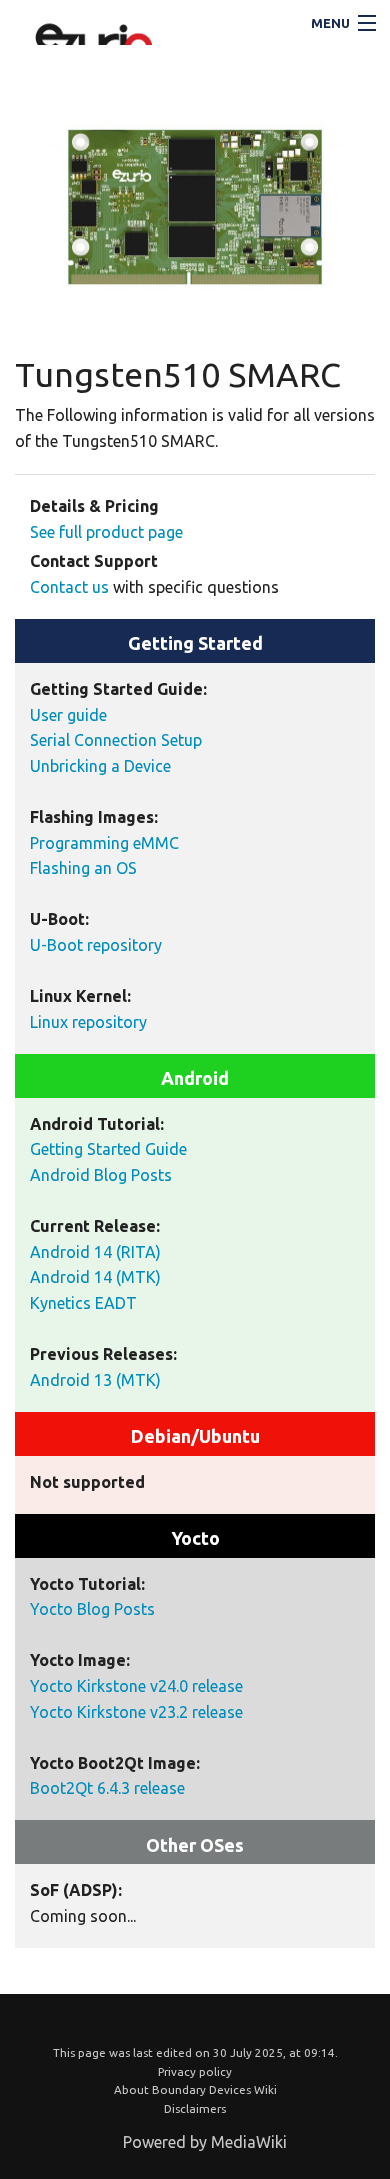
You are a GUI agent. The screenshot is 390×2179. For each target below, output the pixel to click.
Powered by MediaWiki (205, 2142)
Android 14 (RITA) (95, 1252)
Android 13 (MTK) (95, 1380)
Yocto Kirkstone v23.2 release (136, 1712)
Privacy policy (195, 2071)
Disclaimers (195, 2108)
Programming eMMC (104, 843)
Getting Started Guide (108, 1149)
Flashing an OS (83, 868)
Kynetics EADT (83, 1303)
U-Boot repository (96, 945)
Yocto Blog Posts (92, 1609)
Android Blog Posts (101, 1175)
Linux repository (88, 1022)
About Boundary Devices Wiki (195, 2089)
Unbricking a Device (100, 766)
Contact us (69, 587)
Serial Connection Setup (116, 740)
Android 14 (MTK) (95, 1277)
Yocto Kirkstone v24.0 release (136, 1686)
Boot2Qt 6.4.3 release (107, 1788)
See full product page (106, 532)
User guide (68, 715)
